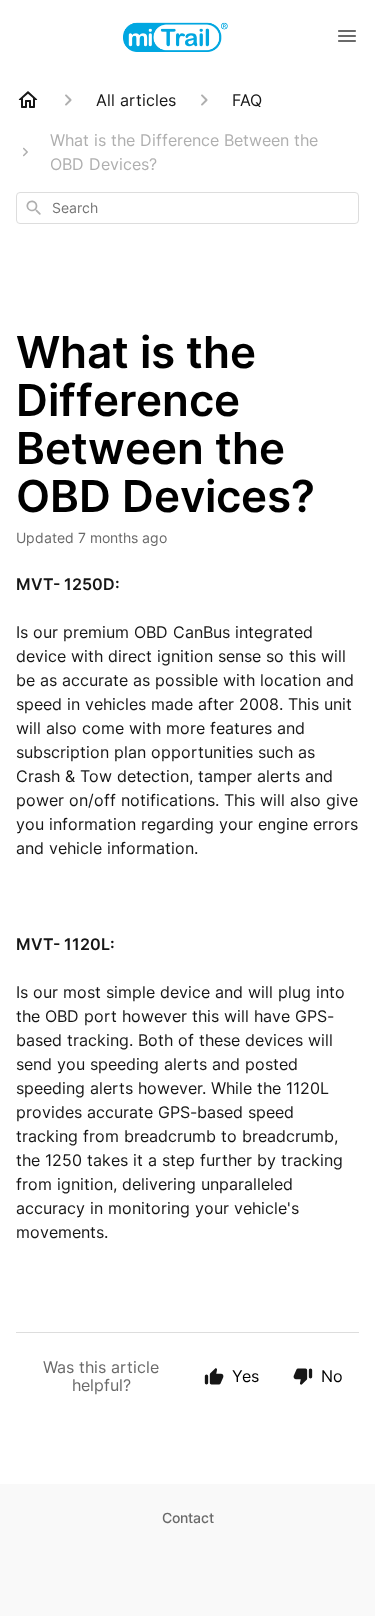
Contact (188, 1517)
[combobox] (187, 208)
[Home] (28, 100)
